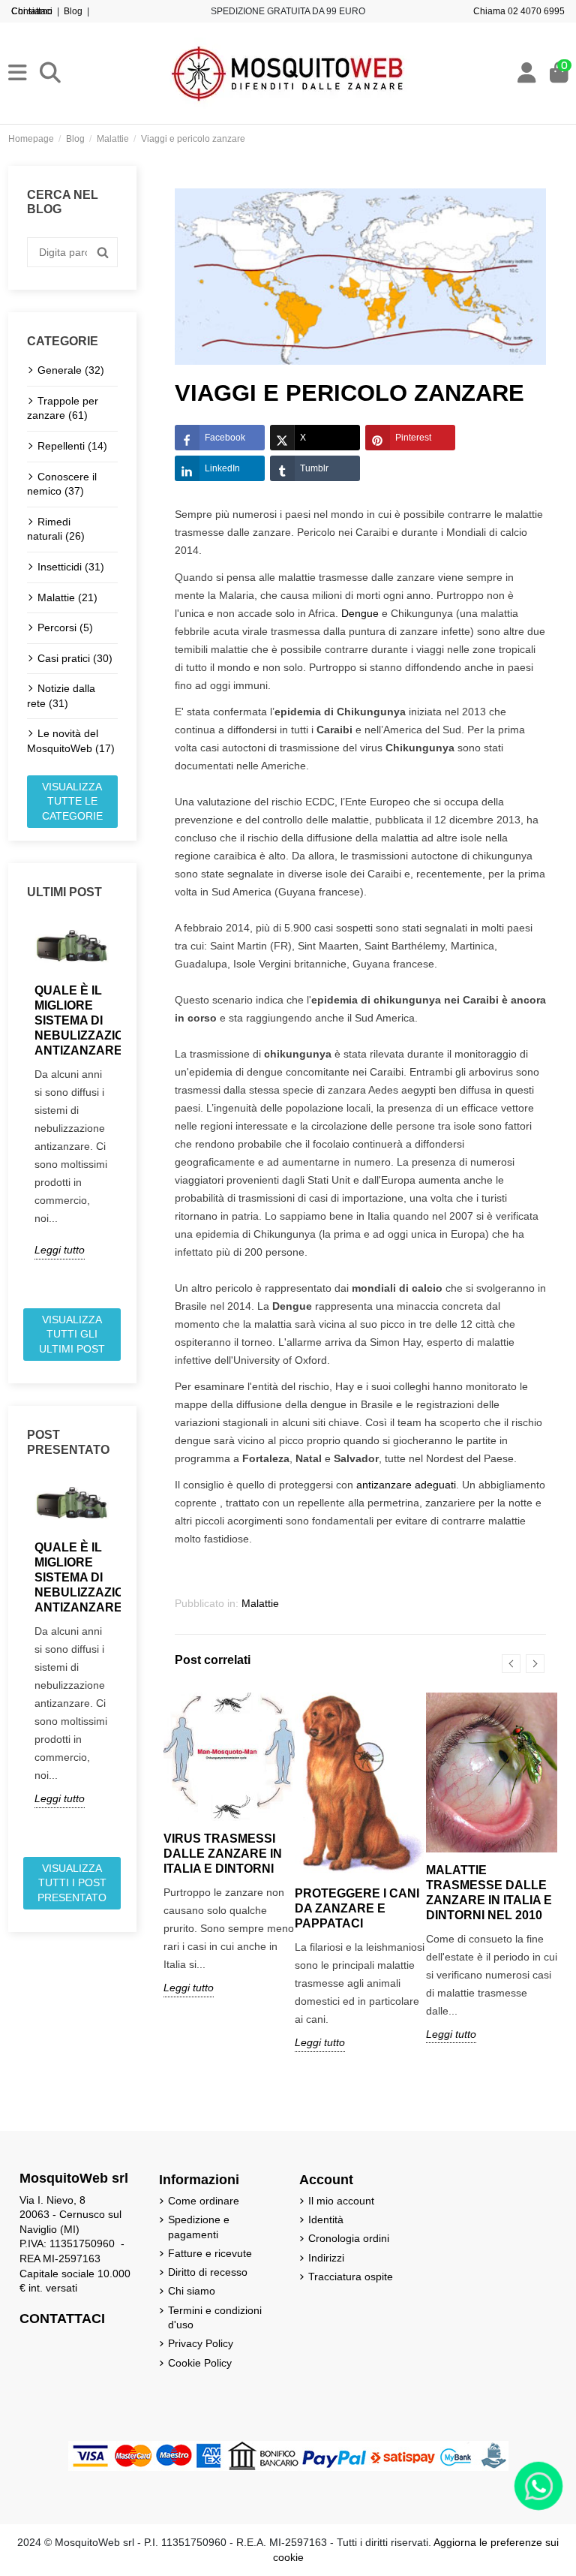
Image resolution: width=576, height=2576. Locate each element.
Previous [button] (18, 1109)
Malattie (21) (67, 597)
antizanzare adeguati (406, 1485)
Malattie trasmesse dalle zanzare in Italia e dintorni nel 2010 (489, 1893)
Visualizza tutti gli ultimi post (72, 1334)
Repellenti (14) (72, 446)
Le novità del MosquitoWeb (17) (71, 741)
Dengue (360, 613)
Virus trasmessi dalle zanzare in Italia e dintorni (223, 1854)
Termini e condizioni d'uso (215, 2318)
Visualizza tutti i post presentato (72, 1883)
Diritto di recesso (208, 2272)
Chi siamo (192, 2291)
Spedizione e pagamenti (199, 2227)
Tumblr (314, 468)
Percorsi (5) (65, 627)
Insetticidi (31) (71, 567)
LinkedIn (222, 468)
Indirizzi (326, 2258)
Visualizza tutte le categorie (72, 801)
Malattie (260, 1603)
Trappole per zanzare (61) (63, 408)
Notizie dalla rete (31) (61, 696)
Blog (73, 11)
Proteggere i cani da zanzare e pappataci (357, 1908)
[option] (72, 1090)
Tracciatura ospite (351, 2277)
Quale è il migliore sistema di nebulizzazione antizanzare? (72, 1020)
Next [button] (127, 1109)
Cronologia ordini (349, 2238)
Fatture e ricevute (210, 2253)
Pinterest (413, 438)
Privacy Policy (201, 2343)
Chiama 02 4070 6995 (519, 11)
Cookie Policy (200, 2363)
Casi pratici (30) (75, 658)
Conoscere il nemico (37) (62, 484)
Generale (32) (71, 370)
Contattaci (32, 11)
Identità (326, 2219)
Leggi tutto (60, 1250)
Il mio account (341, 2201)
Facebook (225, 438)
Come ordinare (204, 2201)
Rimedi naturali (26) (56, 529)
